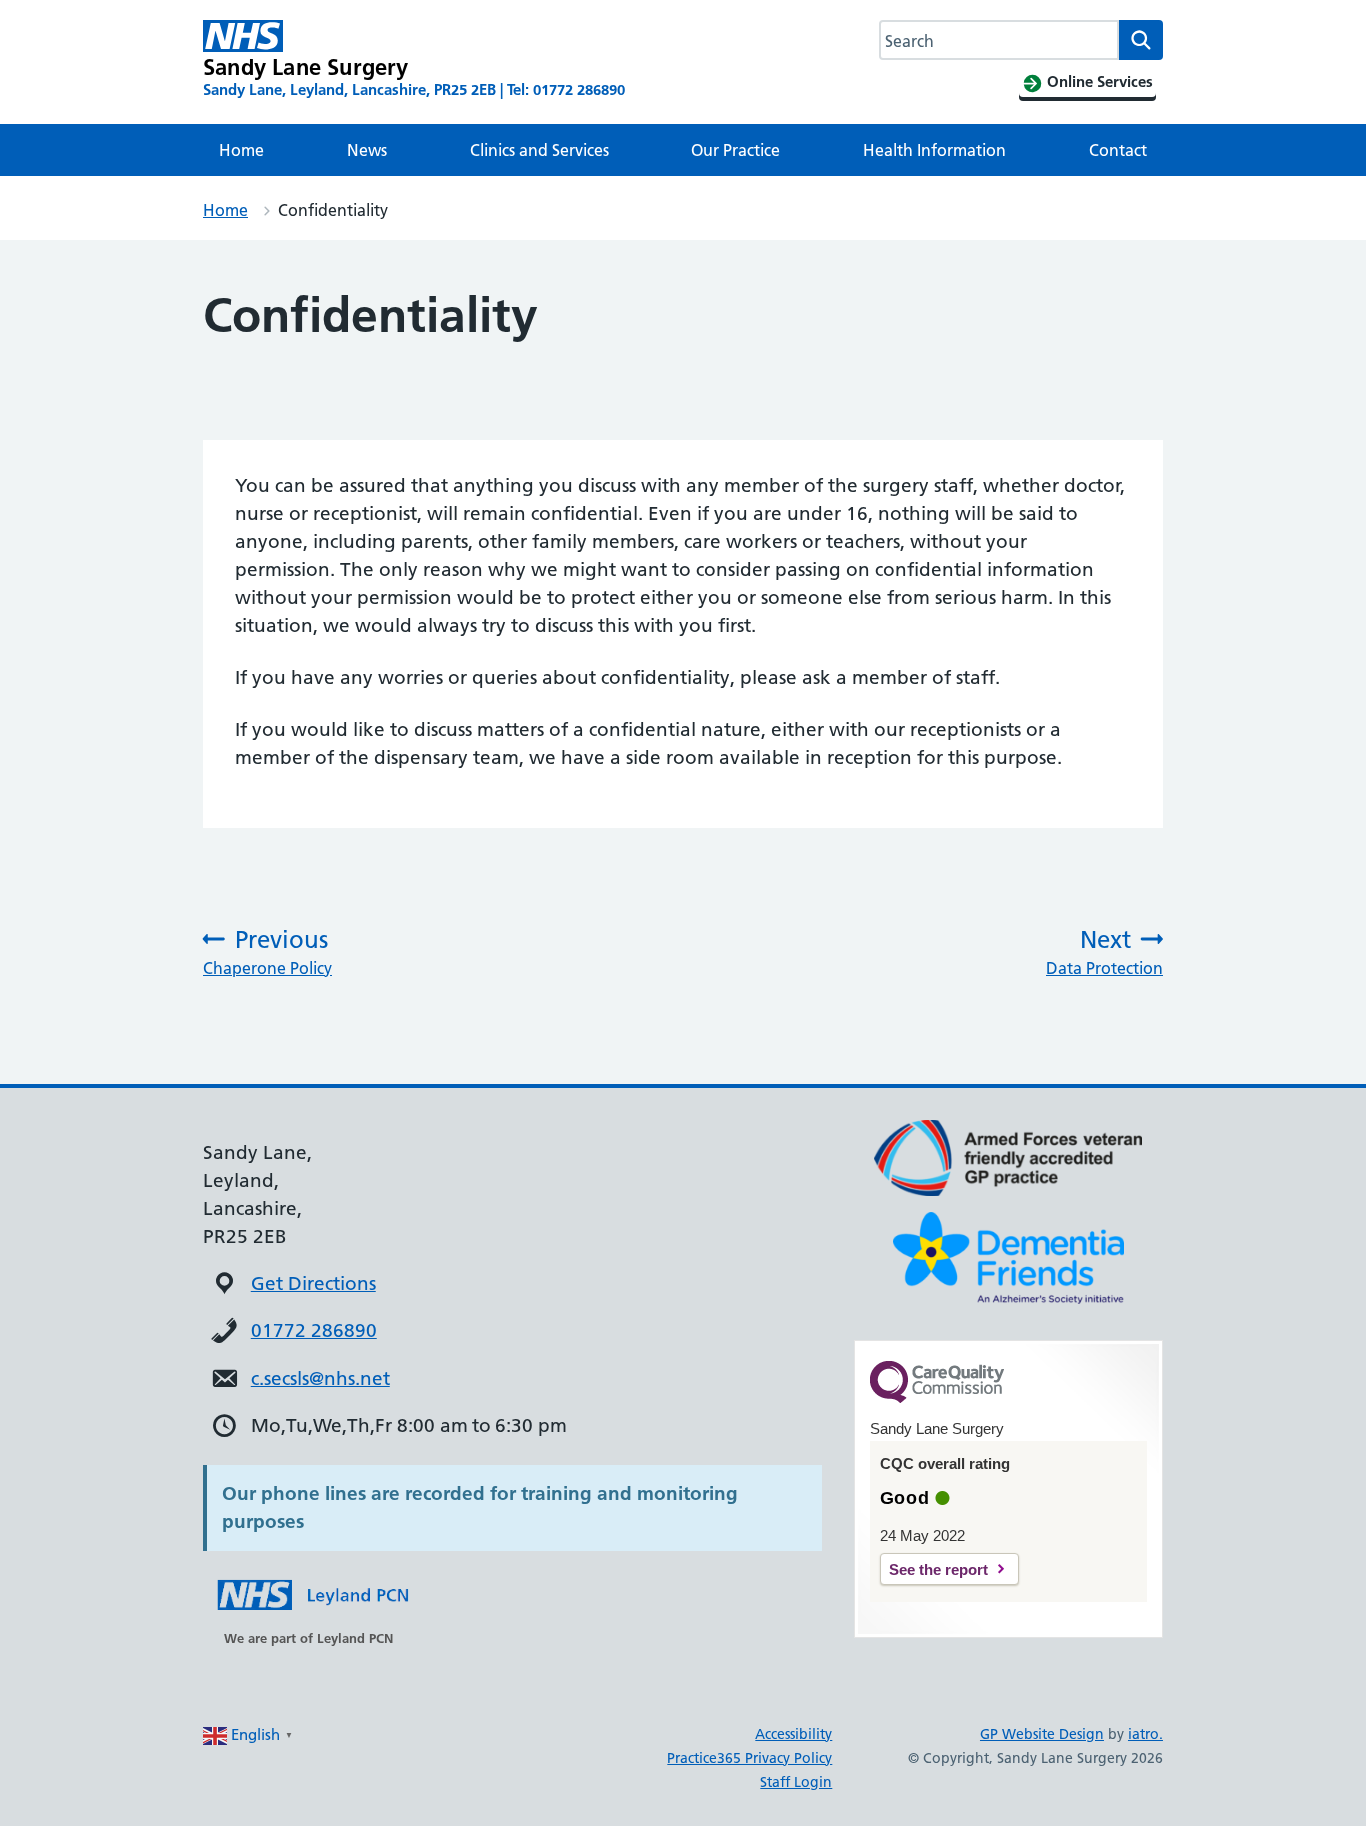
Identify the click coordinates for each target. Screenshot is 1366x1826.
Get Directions (313, 1283)
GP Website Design (1042, 1734)
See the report (938, 1569)
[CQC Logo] (937, 1398)
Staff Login (796, 1782)
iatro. (1145, 1734)
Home (241, 150)
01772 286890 (314, 1330)
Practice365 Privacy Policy (749, 1758)
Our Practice (735, 150)
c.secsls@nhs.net (320, 1378)
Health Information (934, 150)
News (367, 150)
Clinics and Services (539, 150)
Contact (1118, 150)
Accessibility (793, 1734)
